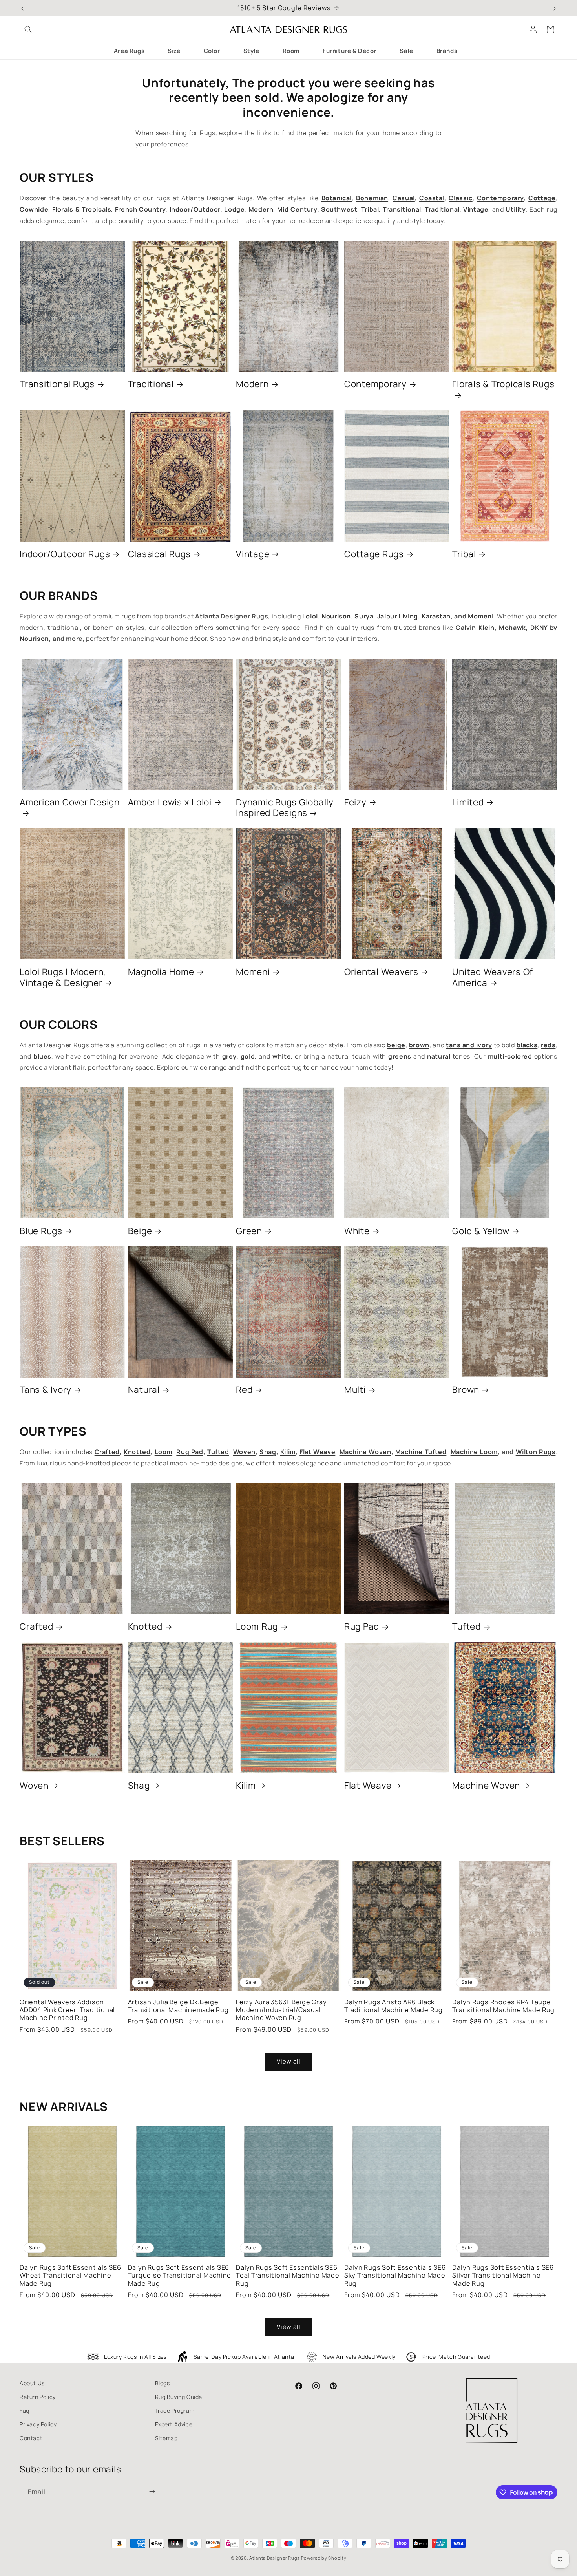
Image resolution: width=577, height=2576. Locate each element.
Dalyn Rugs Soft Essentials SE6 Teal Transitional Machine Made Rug (288, 2275)
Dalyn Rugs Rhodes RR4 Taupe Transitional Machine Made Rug (503, 2006)
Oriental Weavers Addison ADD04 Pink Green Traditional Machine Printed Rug (67, 2010)
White (357, 1231)
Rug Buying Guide (179, 2397)
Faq (25, 2410)
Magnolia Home (161, 972)
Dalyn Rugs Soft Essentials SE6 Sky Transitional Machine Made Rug (395, 2275)
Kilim (246, 1786)
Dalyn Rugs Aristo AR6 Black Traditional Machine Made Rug (393, 2006)
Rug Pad (362, 1626)
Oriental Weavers (381, 972)
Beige (140, 1231)
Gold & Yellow (481, 1231)
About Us (32, 2383)
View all (289, 2061)
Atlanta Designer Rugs (275, 2558)
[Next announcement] (555, 8)
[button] (28, 29)
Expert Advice (174, 2424)
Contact (31, 2438)
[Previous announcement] (22, 8)
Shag (139, 1786)
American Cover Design (70, 802)
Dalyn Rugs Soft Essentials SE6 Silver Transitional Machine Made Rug (503, 2275)
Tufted (467, 1626)
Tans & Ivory (46, 1390)
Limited (468, 802)
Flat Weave (368, 1786)
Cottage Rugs (374, 554)
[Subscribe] (152, 2492)
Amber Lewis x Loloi (170, 802)
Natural (144, 1390)
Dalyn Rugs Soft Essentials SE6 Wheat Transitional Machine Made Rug (70, 2275)
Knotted (145, 1626)
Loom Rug (257, 1626)
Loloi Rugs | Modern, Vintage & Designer (63, 977)
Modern (252, 384)
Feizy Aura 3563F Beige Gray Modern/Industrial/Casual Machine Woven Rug (281, 2010)
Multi (355, 1390)
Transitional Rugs (57, 384)
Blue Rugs (41, 1231)
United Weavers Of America (493, 977)
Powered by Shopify (324, 2558)
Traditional (151, 384)
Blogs (163, 2383)
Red (244, 1390)
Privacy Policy (38, 2424)
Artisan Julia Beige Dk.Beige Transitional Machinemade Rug (178, 2006)
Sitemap (166, 2438)
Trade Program (175, 2410)
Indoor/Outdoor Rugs (65, 554)
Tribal (464, 554)
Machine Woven (486, 1786)
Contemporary (375, 384)
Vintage (253, 554)
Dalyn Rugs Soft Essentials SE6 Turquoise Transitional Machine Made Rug (180, 2275)
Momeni (253, 972)
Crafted (36, 1626)
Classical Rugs (160, 554)
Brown (466, 1390)
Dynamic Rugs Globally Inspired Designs (285, 808)
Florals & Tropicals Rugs (503, 384)
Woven (34, 1786)
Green (249, 1231)
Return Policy (38, 2397)
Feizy (355, 802)
